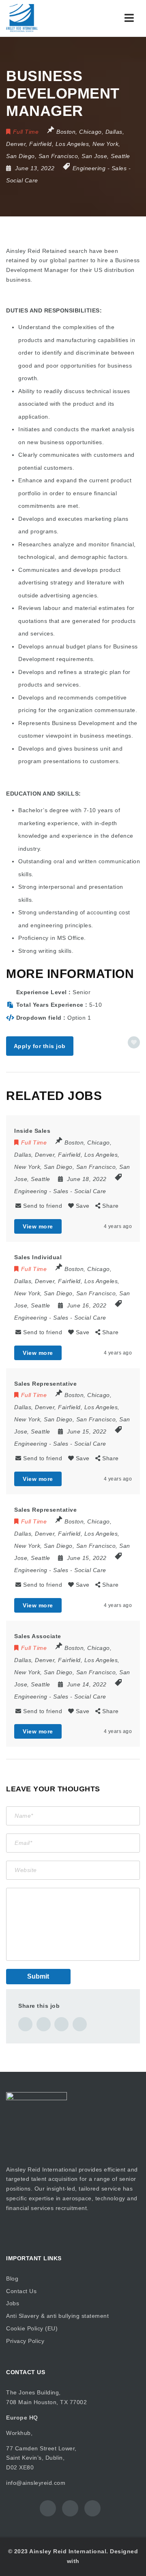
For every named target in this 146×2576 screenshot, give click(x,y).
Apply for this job (40, 1046)
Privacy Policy (25, 2341)
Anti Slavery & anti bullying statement (57, 2316)
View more (38, 1226)
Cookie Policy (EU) (32, 2328)
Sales (119, 168)
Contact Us (21, 2291)
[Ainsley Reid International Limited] (41, 18)
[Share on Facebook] (25, 2024)
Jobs (13, 2303)
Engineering (89, 168)
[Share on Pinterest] (61, 2024)
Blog (12, 2279)
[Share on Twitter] (44, 2024)
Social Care (22, 180)
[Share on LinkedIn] (80, 2024)
